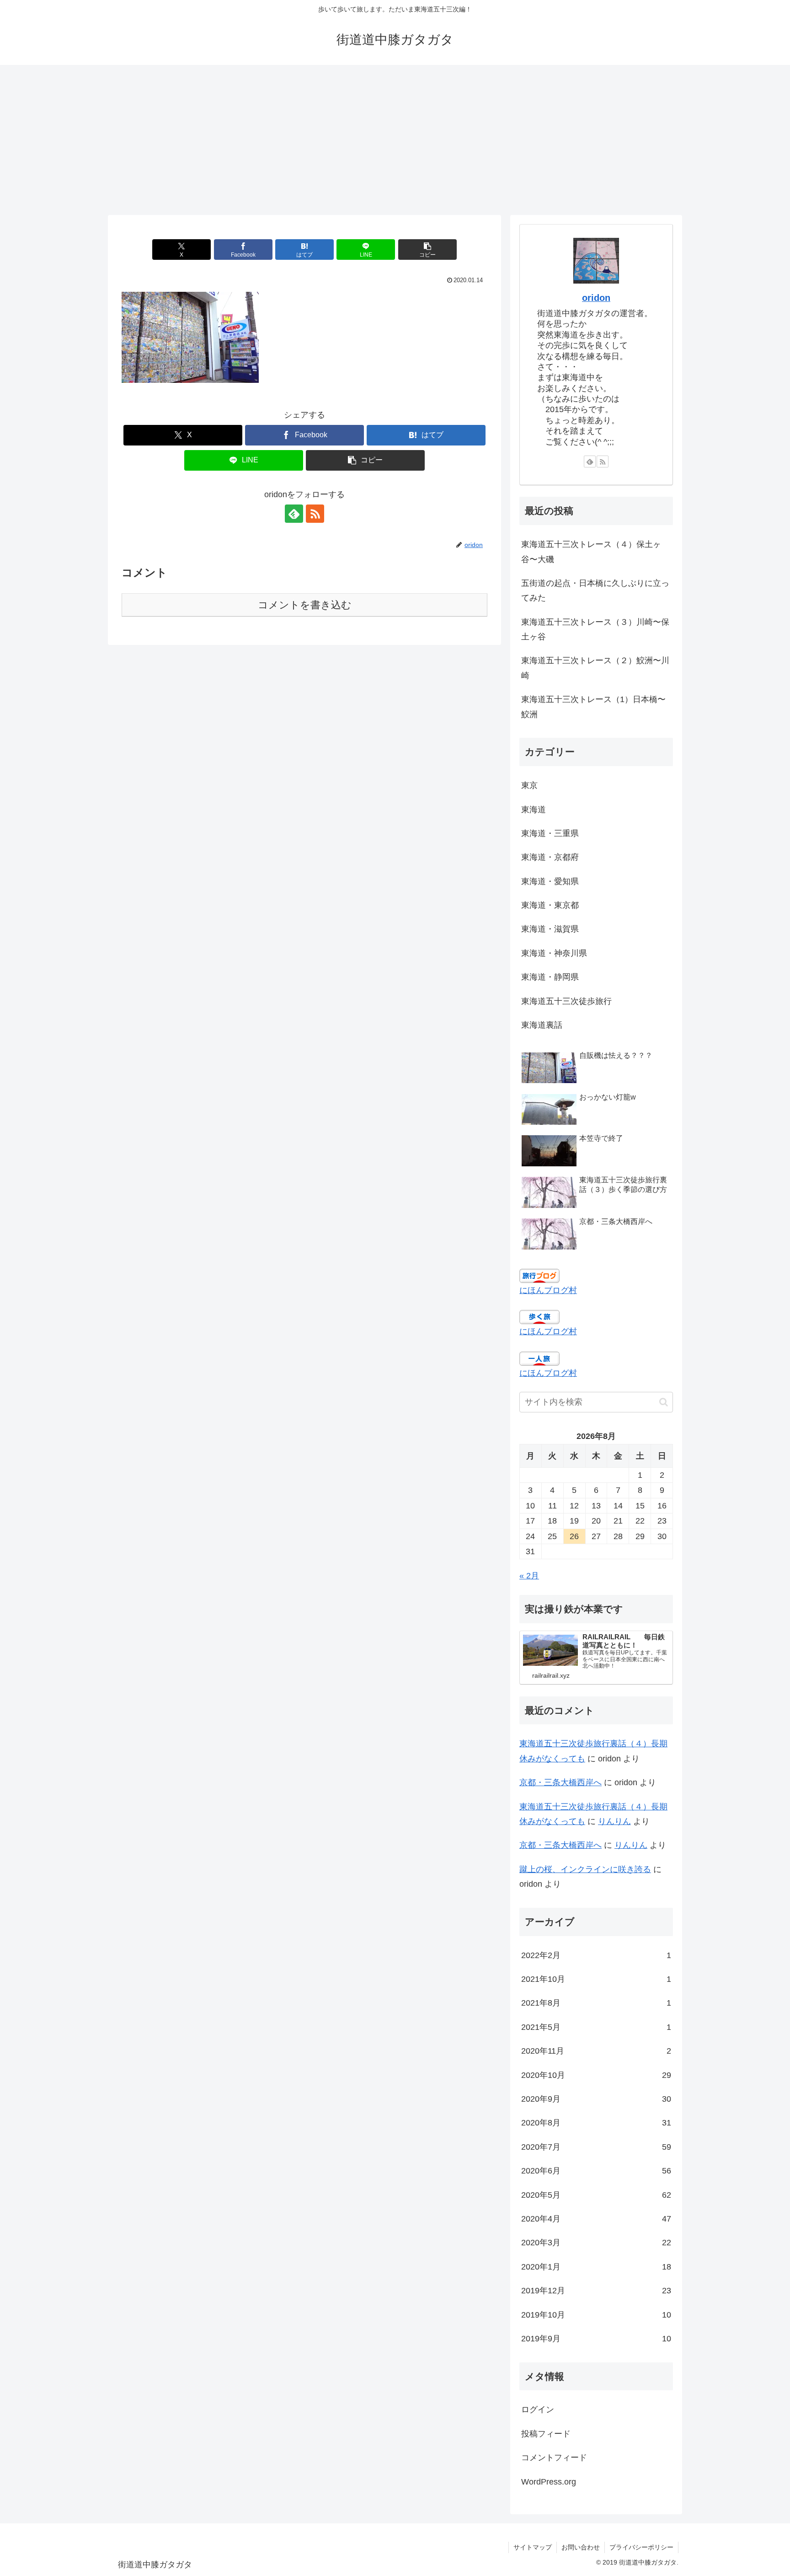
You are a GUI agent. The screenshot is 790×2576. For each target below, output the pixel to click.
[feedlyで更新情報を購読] (294, 514)
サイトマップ (533, 2547)
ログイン (538, 2410)
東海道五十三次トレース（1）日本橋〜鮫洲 (593, 707)
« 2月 (529, 1576)
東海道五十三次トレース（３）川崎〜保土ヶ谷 (595, 629)
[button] (427, 250)
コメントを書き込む (305, 605)
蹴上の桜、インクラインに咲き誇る (585, 1869)
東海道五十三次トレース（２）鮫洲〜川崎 (595, 668)
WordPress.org (549, 2482)
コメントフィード (554, 2458)
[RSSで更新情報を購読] (315, 514)
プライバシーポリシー (641, 2547)
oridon (596, 298)
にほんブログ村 (548, 1290)
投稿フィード (546, 2434)
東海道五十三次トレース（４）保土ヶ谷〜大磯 (591, 552)
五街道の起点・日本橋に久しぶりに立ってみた (595, 590)
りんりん (614, 1821)
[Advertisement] (395, 140)
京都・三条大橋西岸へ (560, 1782)
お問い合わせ (581, 2547)
